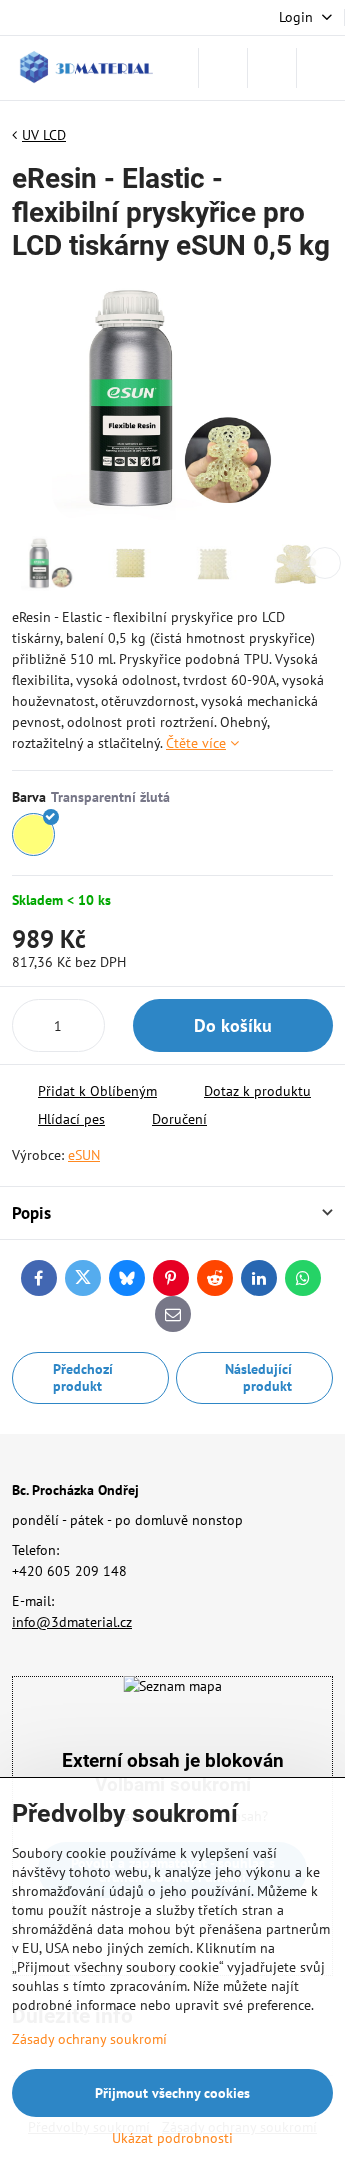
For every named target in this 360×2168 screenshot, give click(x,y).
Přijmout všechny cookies (172, 2093)
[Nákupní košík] (272, 68)
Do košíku (233, 1025)
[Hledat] (223, 68)
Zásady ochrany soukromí (89, 2039)
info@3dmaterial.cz (72, 1622)
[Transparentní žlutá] (33, 834)
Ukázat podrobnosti (172, 2138)
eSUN (84, 1155)
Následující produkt (258, 1378)
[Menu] (321, 68)
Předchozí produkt (83, 1378)
